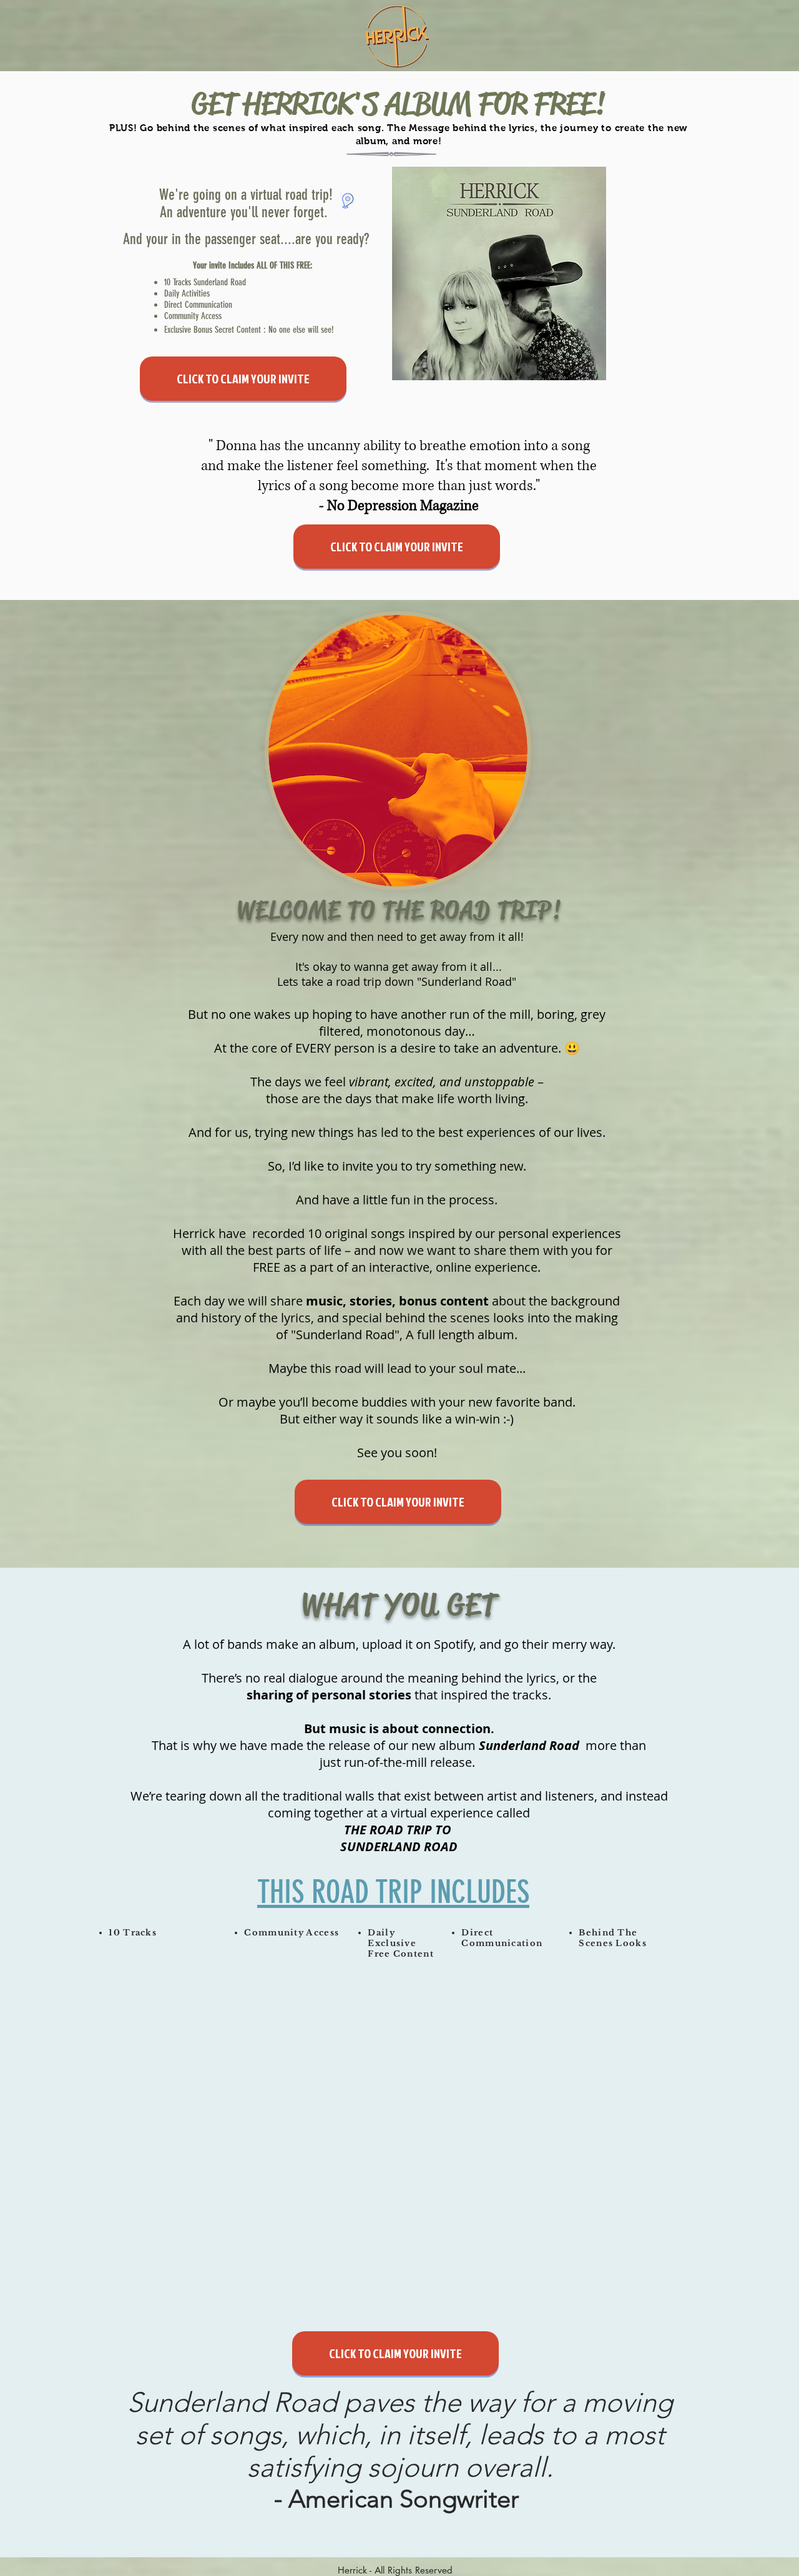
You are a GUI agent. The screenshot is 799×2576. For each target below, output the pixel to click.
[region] (171, 2102)
